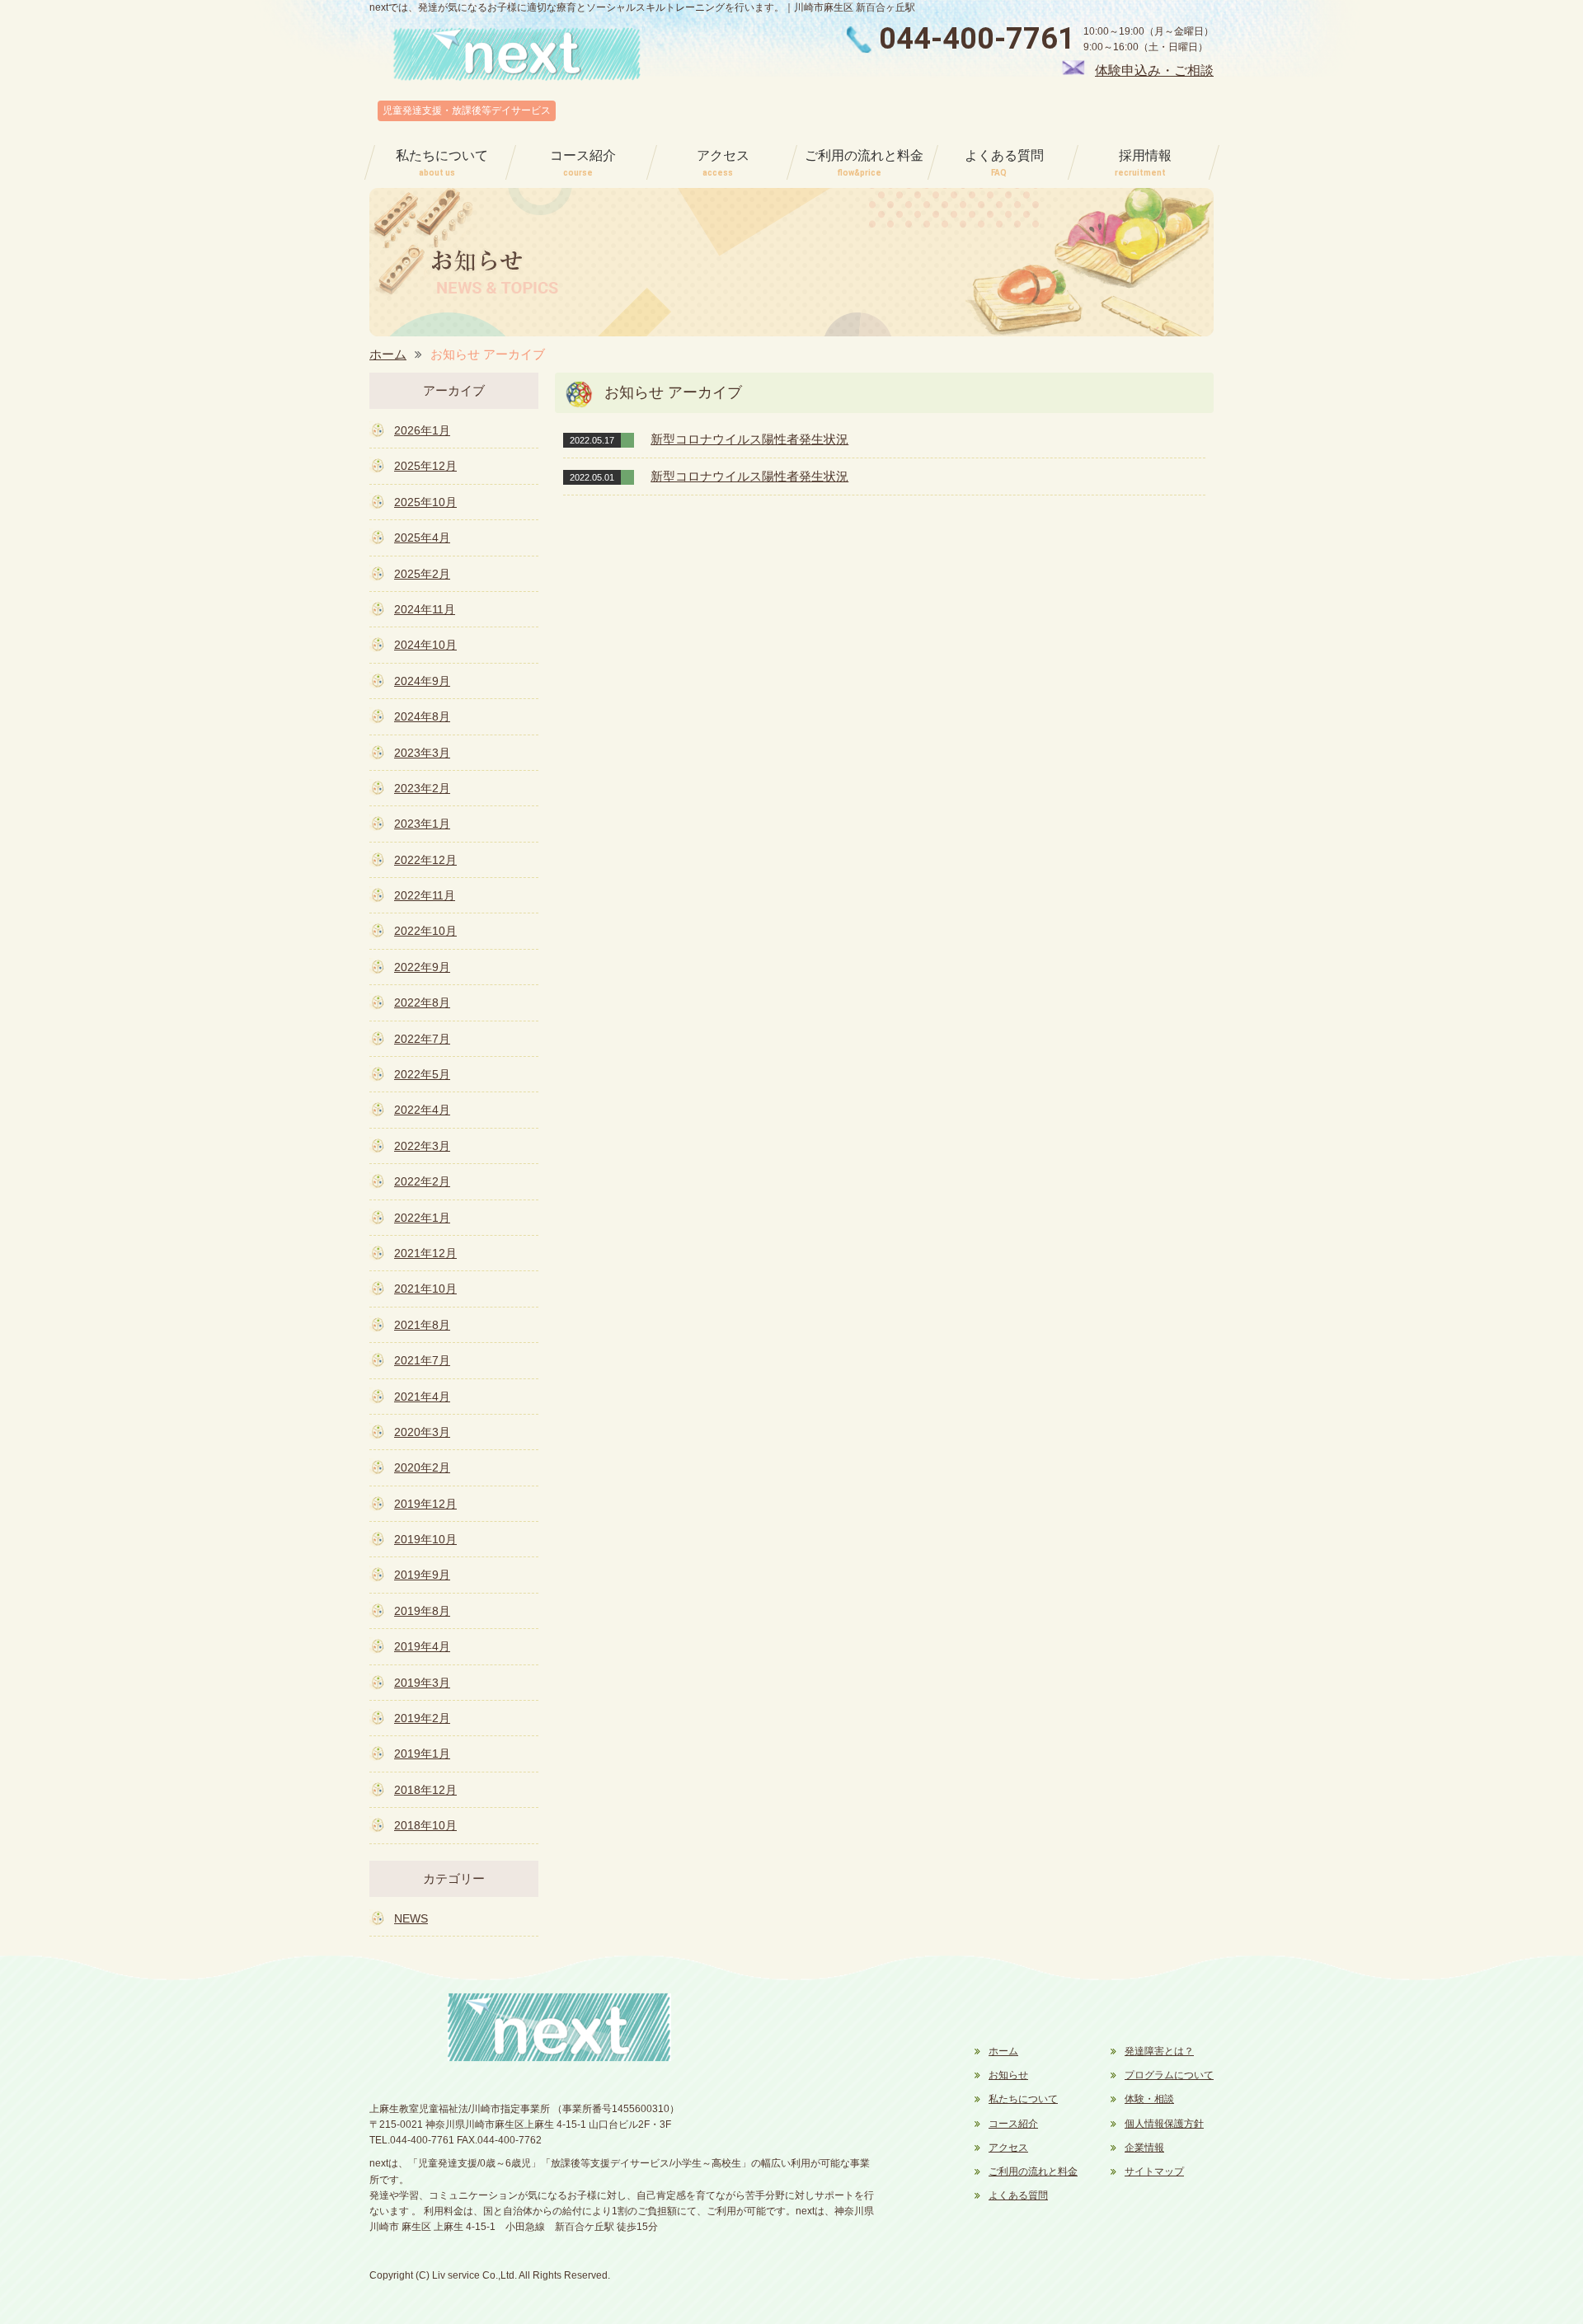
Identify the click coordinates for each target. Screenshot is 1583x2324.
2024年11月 (425, 609)
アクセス (1008, 2148)
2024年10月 (425, 645)
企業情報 (1144, 2148)
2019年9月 (422, 1575)
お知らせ (1008, 2075)
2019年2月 (422, 1718)
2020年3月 (422, 1432)
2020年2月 (422, 1467)
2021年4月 (422, 1397)
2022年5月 (422, 1074)
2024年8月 (422, 716)
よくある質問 (1018, 2195)
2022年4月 (422, 1110)
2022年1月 (422, 1218)
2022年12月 (425, 860)
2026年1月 (422, 430)
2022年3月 (422, 1146)
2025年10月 (425, 502)
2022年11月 (425, 895)
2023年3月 (422, 753)
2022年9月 (422, 967)
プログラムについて (1169, 2075)
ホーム (388, 354)
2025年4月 (422, 538)
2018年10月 (425, 1825)
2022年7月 (422, 1039)
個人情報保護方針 (1164, 2124)
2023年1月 (422, 824)
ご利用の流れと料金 (1033, 2171)
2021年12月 (425, 1253)
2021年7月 (422, 1360)
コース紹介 (1013, 2124)
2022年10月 (425, 931)
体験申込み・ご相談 (1154, 70)
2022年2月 (422, 1181)
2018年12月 (425, 1790)
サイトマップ (1154, 2171)
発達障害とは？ (1159, 2051)
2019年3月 (422, 1683)
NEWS (411, 1918)
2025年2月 (422, 574)
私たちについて (1023, 2099)
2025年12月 (425, 466)
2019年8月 (422, 1611)
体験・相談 (1149, 2099)
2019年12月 (425, 1504)
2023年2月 (422, 788)
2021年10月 (425, 1289)
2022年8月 (422, 1002)
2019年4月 (422, 1646)
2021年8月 (422, 1325)
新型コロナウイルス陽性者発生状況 (749, 439)
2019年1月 (422, 1754)
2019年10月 (425, 1539)
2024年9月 (422, 681)
